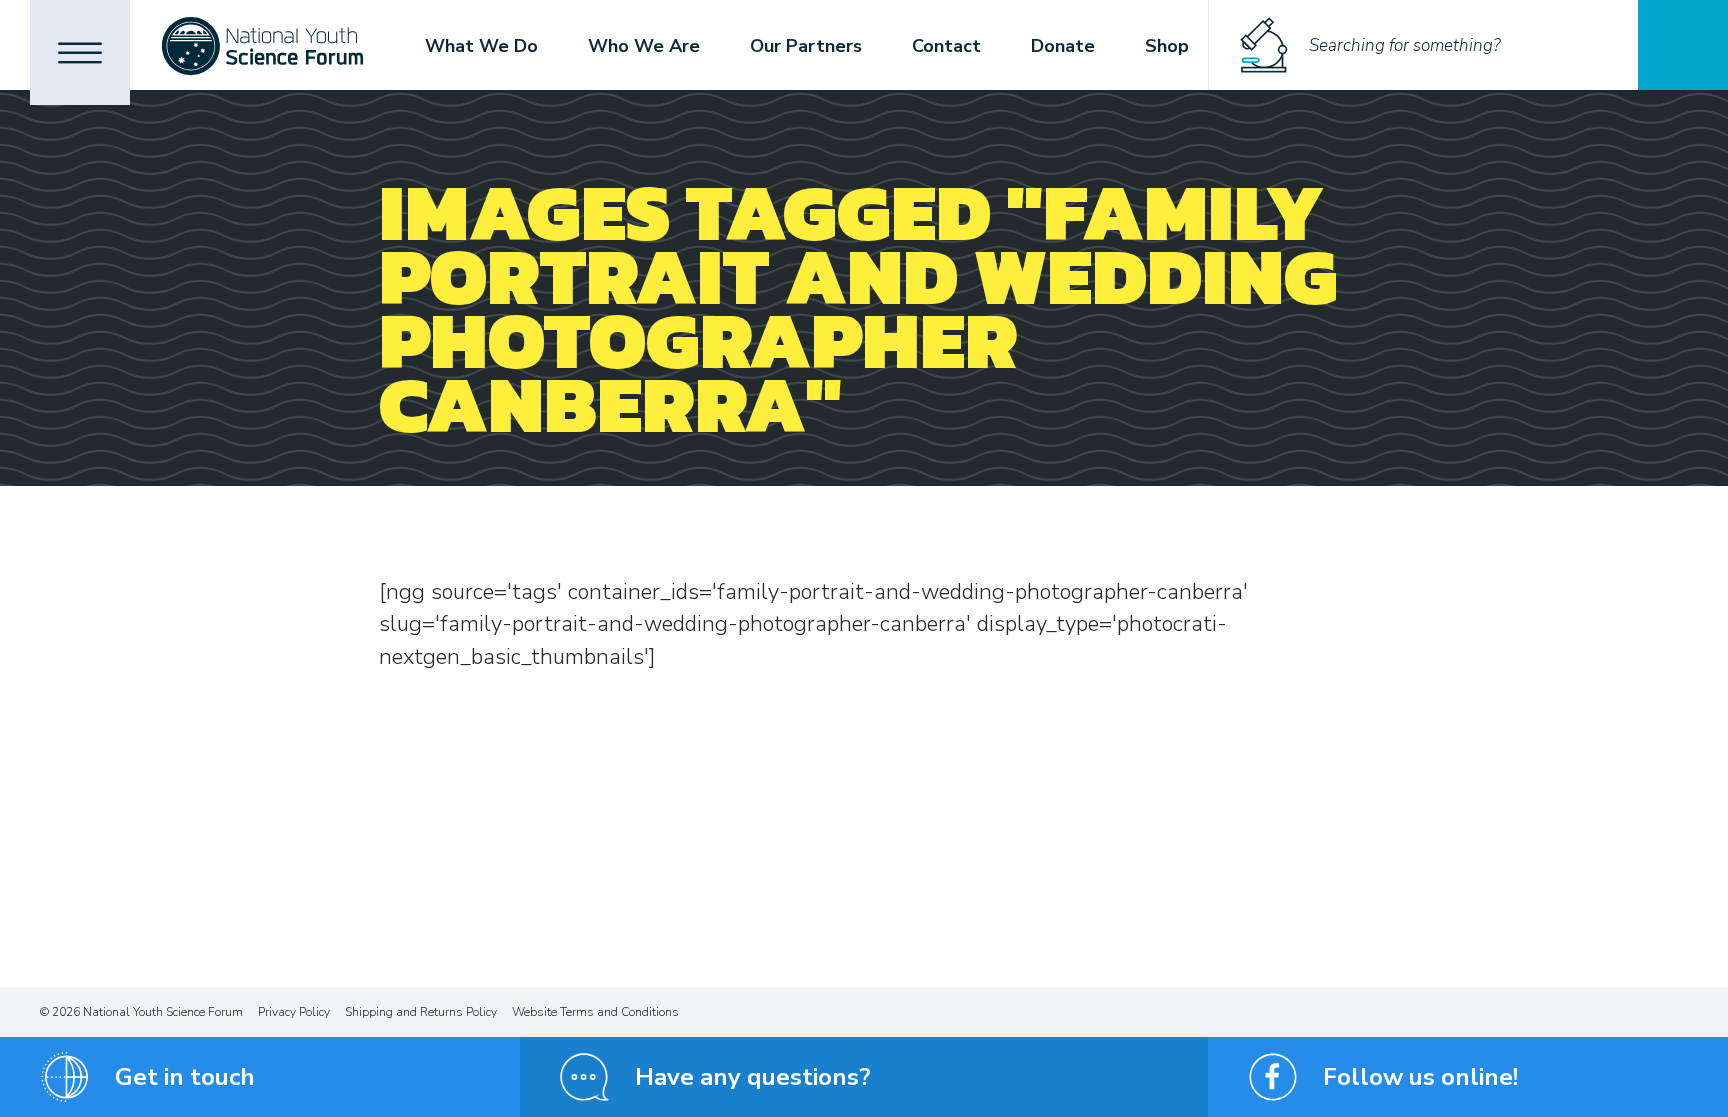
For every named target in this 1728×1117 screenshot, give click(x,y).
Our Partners (806, 46)
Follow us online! (1420, 1077)
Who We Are (644, 46)
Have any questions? (753, 1077)
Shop (1167, 46)
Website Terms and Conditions (595, 1012)
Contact (946, 46)
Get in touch (185, 1077)
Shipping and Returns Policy (421, 1012)
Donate (1063, 46)
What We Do (481, 46)
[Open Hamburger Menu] (80, 52)
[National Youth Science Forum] (262, 45)
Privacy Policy (294, 1012)
